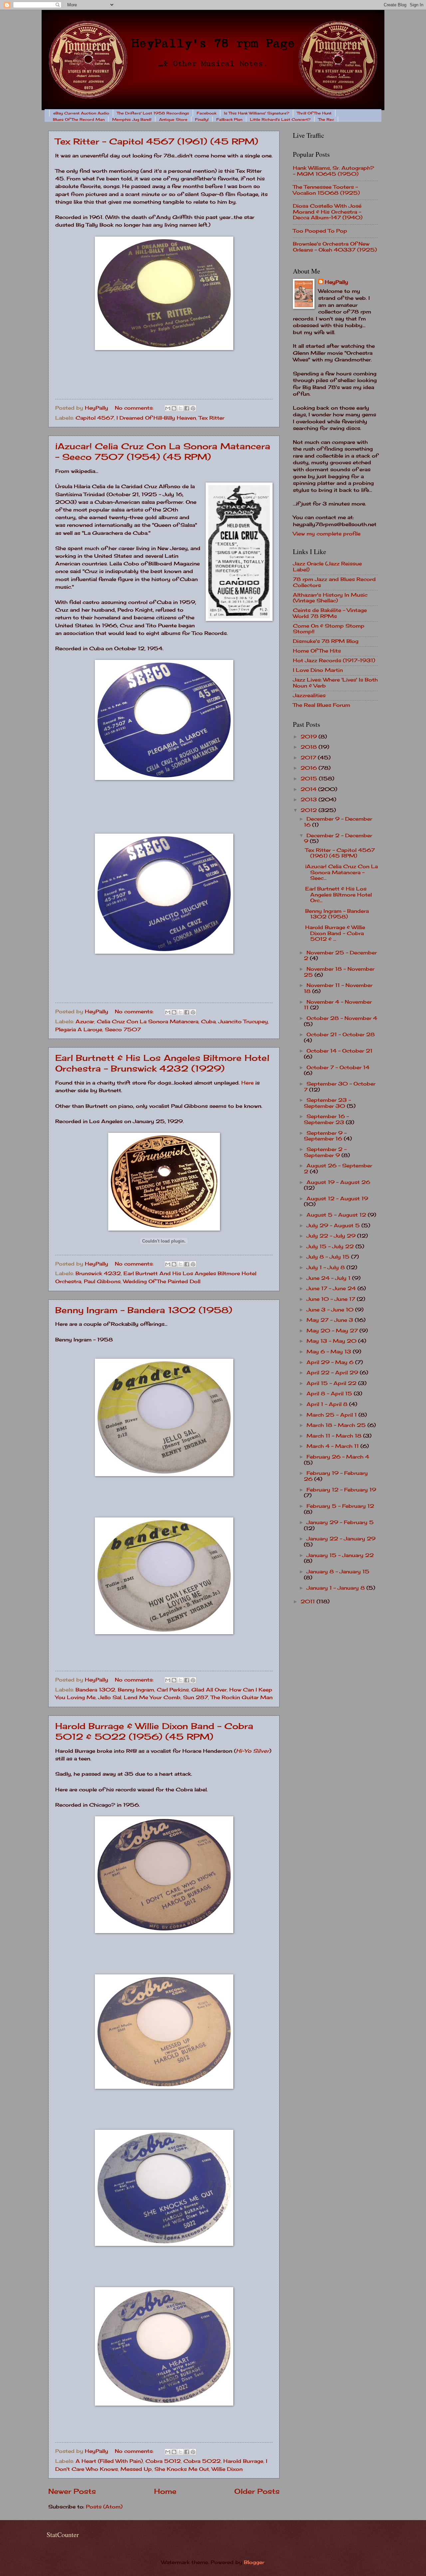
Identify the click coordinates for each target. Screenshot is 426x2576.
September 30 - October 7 (340, 1087)
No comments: (135, 408)
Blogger (254, 2562)
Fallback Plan (229, 119)
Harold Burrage (243, 2461)
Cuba (208, 1022)
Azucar (85, 1022)
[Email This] (168, 408)
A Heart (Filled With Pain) (109, 2461)
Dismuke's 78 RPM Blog (326, 641)
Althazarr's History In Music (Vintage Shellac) (330, 598)
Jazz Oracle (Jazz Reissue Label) (327, 567)
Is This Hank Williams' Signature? (257, 113)
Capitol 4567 (95, 418)
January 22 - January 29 (341, 1539)
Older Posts (257, 2491)
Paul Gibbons (102, 1282)
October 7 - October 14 (338, 1068)
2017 (309, 758)
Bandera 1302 (95, 1690)
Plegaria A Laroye (79, 1030)
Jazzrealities (309, 695)
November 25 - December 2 (340, 956)
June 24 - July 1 (329, 1278)
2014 (309, 789)
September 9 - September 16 (325, 1136)
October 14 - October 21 (339, 1051)
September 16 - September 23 (326, 1119)
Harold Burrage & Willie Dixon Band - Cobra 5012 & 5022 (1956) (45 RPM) (154, 1731)
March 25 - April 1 (332, 1415)
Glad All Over (209, 1690)
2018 (310, 747)
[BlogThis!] (174, 408)
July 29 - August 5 (334, 1226)
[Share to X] (180, 408)
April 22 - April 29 (333, 1373)
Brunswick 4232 (98, 1274)
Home (165, 2491)
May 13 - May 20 (332, 1341)
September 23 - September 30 (327, 1103)
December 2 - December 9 (338, 839)
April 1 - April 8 (328, 1404)
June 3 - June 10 (331, 1310)
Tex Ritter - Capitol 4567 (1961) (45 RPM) (157, 141)
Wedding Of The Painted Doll (162, 1282)
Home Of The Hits (317, 651)
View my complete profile (327, 534)
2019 (310, 737)
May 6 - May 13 (330, 1352)
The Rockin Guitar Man (242, 1697)
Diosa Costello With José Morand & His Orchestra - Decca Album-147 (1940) (328, 212)
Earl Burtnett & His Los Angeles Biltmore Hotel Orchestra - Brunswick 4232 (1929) (162, 1063)
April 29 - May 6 (331, 1362)
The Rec (326, 119)
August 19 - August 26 (338, 1182)
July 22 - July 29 (332, 1236)
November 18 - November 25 (339, 972)
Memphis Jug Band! (132, 119)
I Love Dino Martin (318, 670)
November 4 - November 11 (338, 1005)
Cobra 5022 (202, 2461)
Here (247, 1083)
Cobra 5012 (163, 2461)
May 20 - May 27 (333, 1331)
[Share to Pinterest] (193, 408)
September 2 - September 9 (325, 1152)
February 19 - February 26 (336, 1476)
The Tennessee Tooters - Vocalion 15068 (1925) (326, 190)
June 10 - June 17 (332, 1299)
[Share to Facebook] (187, 408)
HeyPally (336, 282)
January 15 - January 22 (340, 1555)
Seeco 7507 (123, 1030)
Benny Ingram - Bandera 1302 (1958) (144, 1310)
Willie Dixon (227, 2469)
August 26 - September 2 (338, 1169)
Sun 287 (196, 1697)
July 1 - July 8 (326, 1268)
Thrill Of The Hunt (314, 113)
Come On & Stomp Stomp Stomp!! (329, 629)
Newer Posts (72, 2491)
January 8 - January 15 (338, 1572)
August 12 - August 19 (337, 1199)
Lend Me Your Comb (152, 1697)
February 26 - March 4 (338, 1457)
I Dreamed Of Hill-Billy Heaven (156, 418)
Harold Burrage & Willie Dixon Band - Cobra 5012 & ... (335, 933)
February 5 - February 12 (340, 1506)
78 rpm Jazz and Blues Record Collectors (334, 582)
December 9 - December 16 (338, 822)
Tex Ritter (212, 418)
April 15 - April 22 (332, 1383)
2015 (310, 779)
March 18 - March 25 (337, 1425)
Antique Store (173, 119)
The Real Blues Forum (321, 705)
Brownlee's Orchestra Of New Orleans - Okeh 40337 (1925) (335, 247)
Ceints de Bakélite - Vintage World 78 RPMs (330, 613)
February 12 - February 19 (341, 1490)
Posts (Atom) (104, 2507)
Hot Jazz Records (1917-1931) (334, 661)
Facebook (207, 113)
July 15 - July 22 (331, 1247)
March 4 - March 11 (333, 1446)
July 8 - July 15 (329, 1257)
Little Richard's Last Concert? (280, 119)
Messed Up (136, 2469)
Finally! (202, 119)
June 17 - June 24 (332, 1288)
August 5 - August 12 (337, 1215)
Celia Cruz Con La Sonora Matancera (148, 1022)
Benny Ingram (136, 1690)
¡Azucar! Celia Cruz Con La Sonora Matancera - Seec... (341, 872)
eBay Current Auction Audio (81, 113)
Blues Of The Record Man (79, 119)
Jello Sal (110, 1697)
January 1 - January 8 (336, 1588)
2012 (310, 810)
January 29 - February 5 (340, 1522)
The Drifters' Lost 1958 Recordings (153, 113)
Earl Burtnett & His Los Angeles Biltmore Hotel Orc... (338, 895)
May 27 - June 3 (331, 1320)
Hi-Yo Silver (253, 1751)
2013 (310, 800)
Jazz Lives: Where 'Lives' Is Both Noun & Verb (335, 683)
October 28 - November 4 (342, 1018)
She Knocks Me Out (182, 2469)
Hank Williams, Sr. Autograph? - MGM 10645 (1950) (333, 171)
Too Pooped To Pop (320, 231)
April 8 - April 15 (330, 1394)
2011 (309, 1602)
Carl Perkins (173, 1690)
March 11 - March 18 (335, 1436)
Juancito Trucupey (243, 1022)
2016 (310, 768)
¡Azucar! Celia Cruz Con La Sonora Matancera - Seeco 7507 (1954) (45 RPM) (163, 451)
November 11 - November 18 (338, 988)
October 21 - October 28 (341, 1035)
